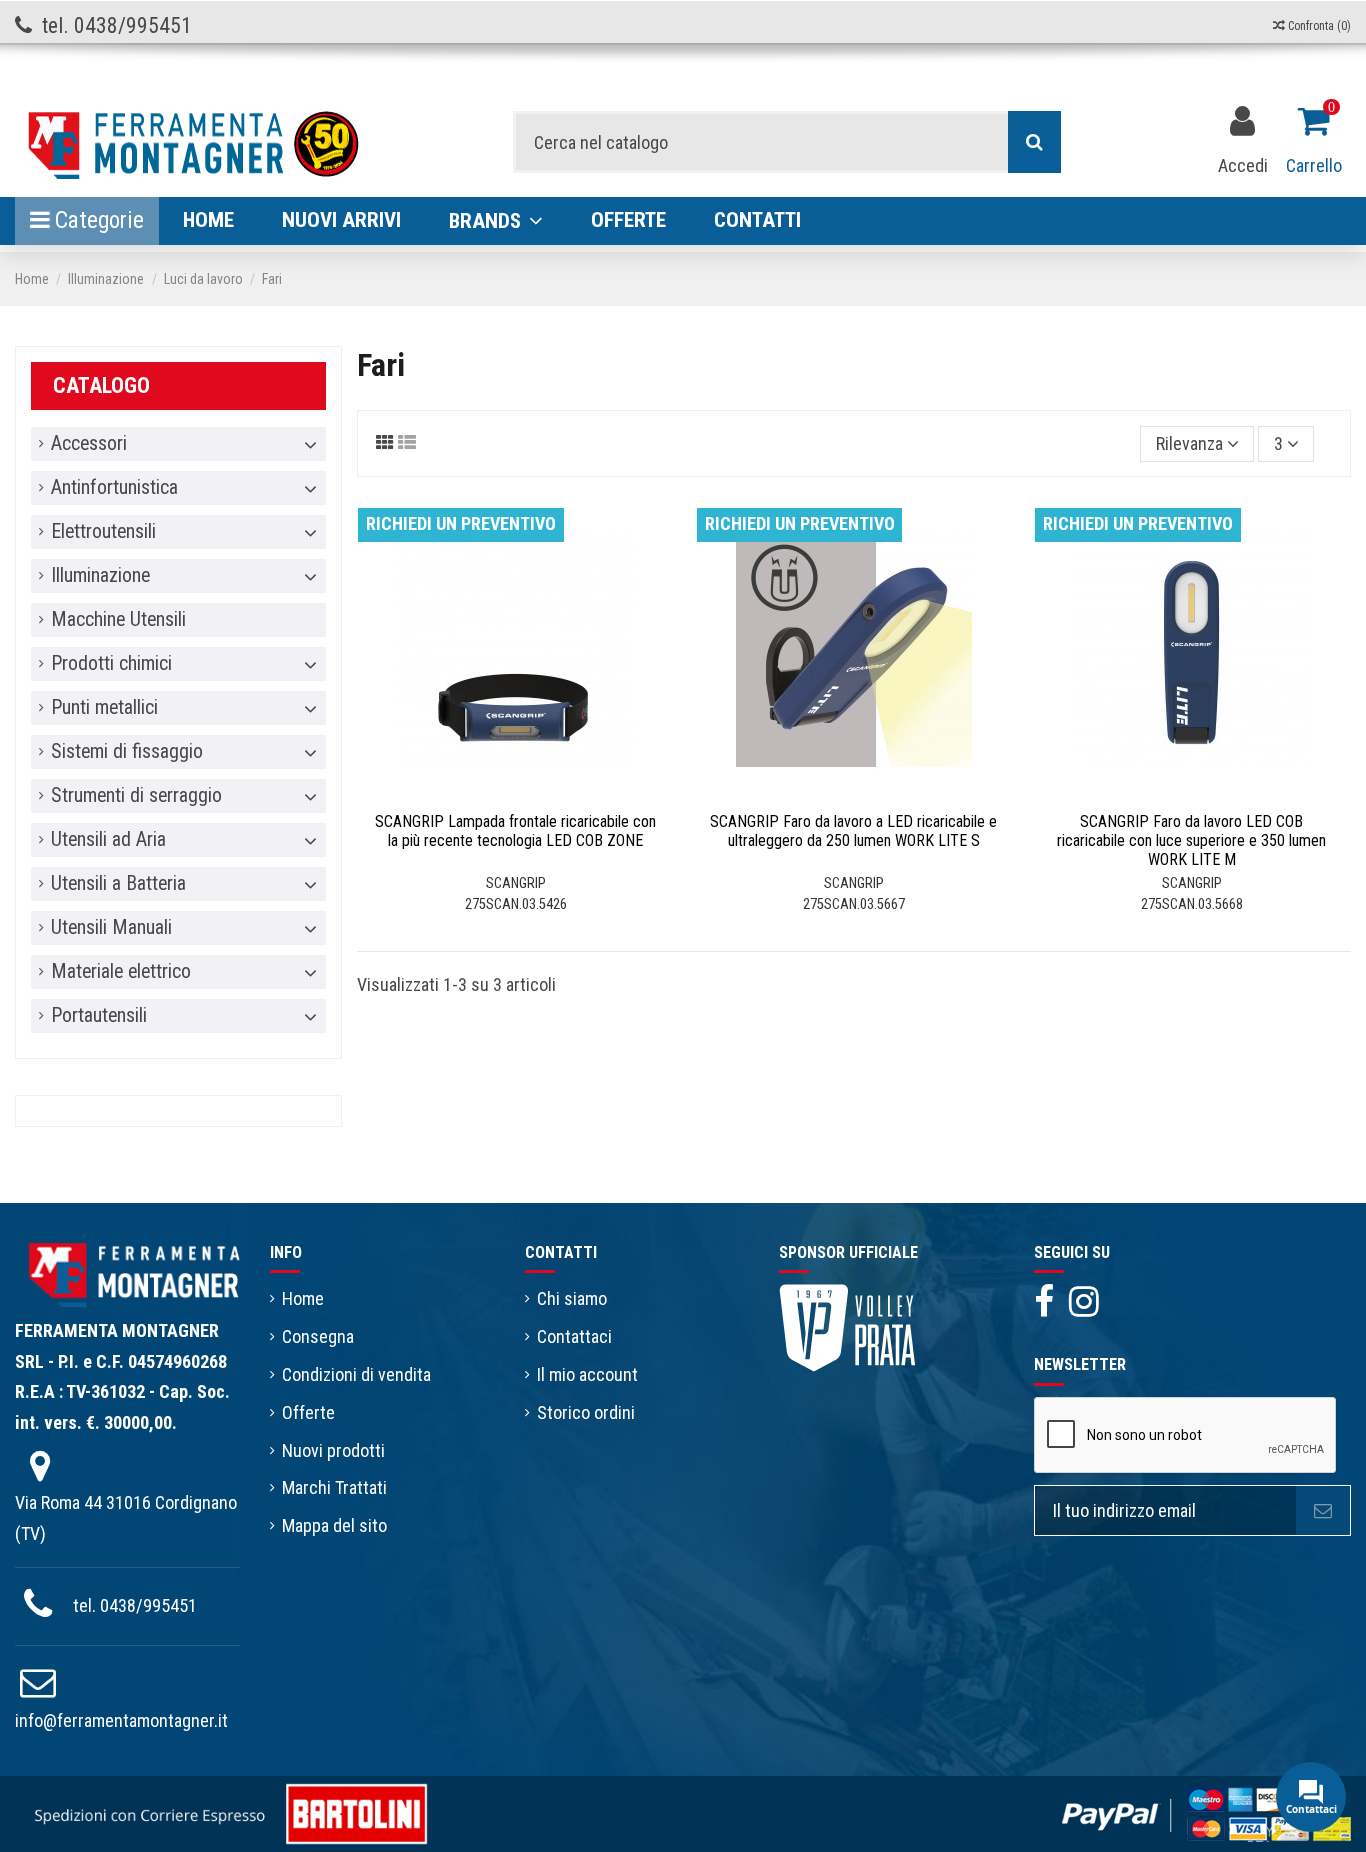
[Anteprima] (534, 793)
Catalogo (101, 385)
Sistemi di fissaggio (127, 752)
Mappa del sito (334, 1525)
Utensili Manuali (111, 928)
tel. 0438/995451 (135, 1605)
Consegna (318, 1336)
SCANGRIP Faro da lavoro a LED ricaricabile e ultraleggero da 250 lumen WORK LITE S (853, 831)
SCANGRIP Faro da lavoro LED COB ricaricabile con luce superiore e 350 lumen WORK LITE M (1191, 840)
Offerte (308, 1412)
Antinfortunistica (114, 488)
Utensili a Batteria (118, 884)
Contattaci (574, 1336)
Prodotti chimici (111, 664)
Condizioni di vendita (356, 1374)
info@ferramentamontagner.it (121, 1720)
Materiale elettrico (121, 972)
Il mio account (587, 1374)
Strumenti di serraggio (136, 796)
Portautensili (99, 1016)
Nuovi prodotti (333, 1450)
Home (303, 1298)
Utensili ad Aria (108, 840)
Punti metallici (104, 708)
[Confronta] (497, 793)
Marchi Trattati (334, 1487)
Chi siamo (572, 1298)
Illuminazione (100, 576)
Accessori (89, 444)
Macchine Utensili (118, 620)
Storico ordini (586, 1412)
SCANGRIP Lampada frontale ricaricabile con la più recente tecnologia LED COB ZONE (515, 831)
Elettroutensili (103, 532)
